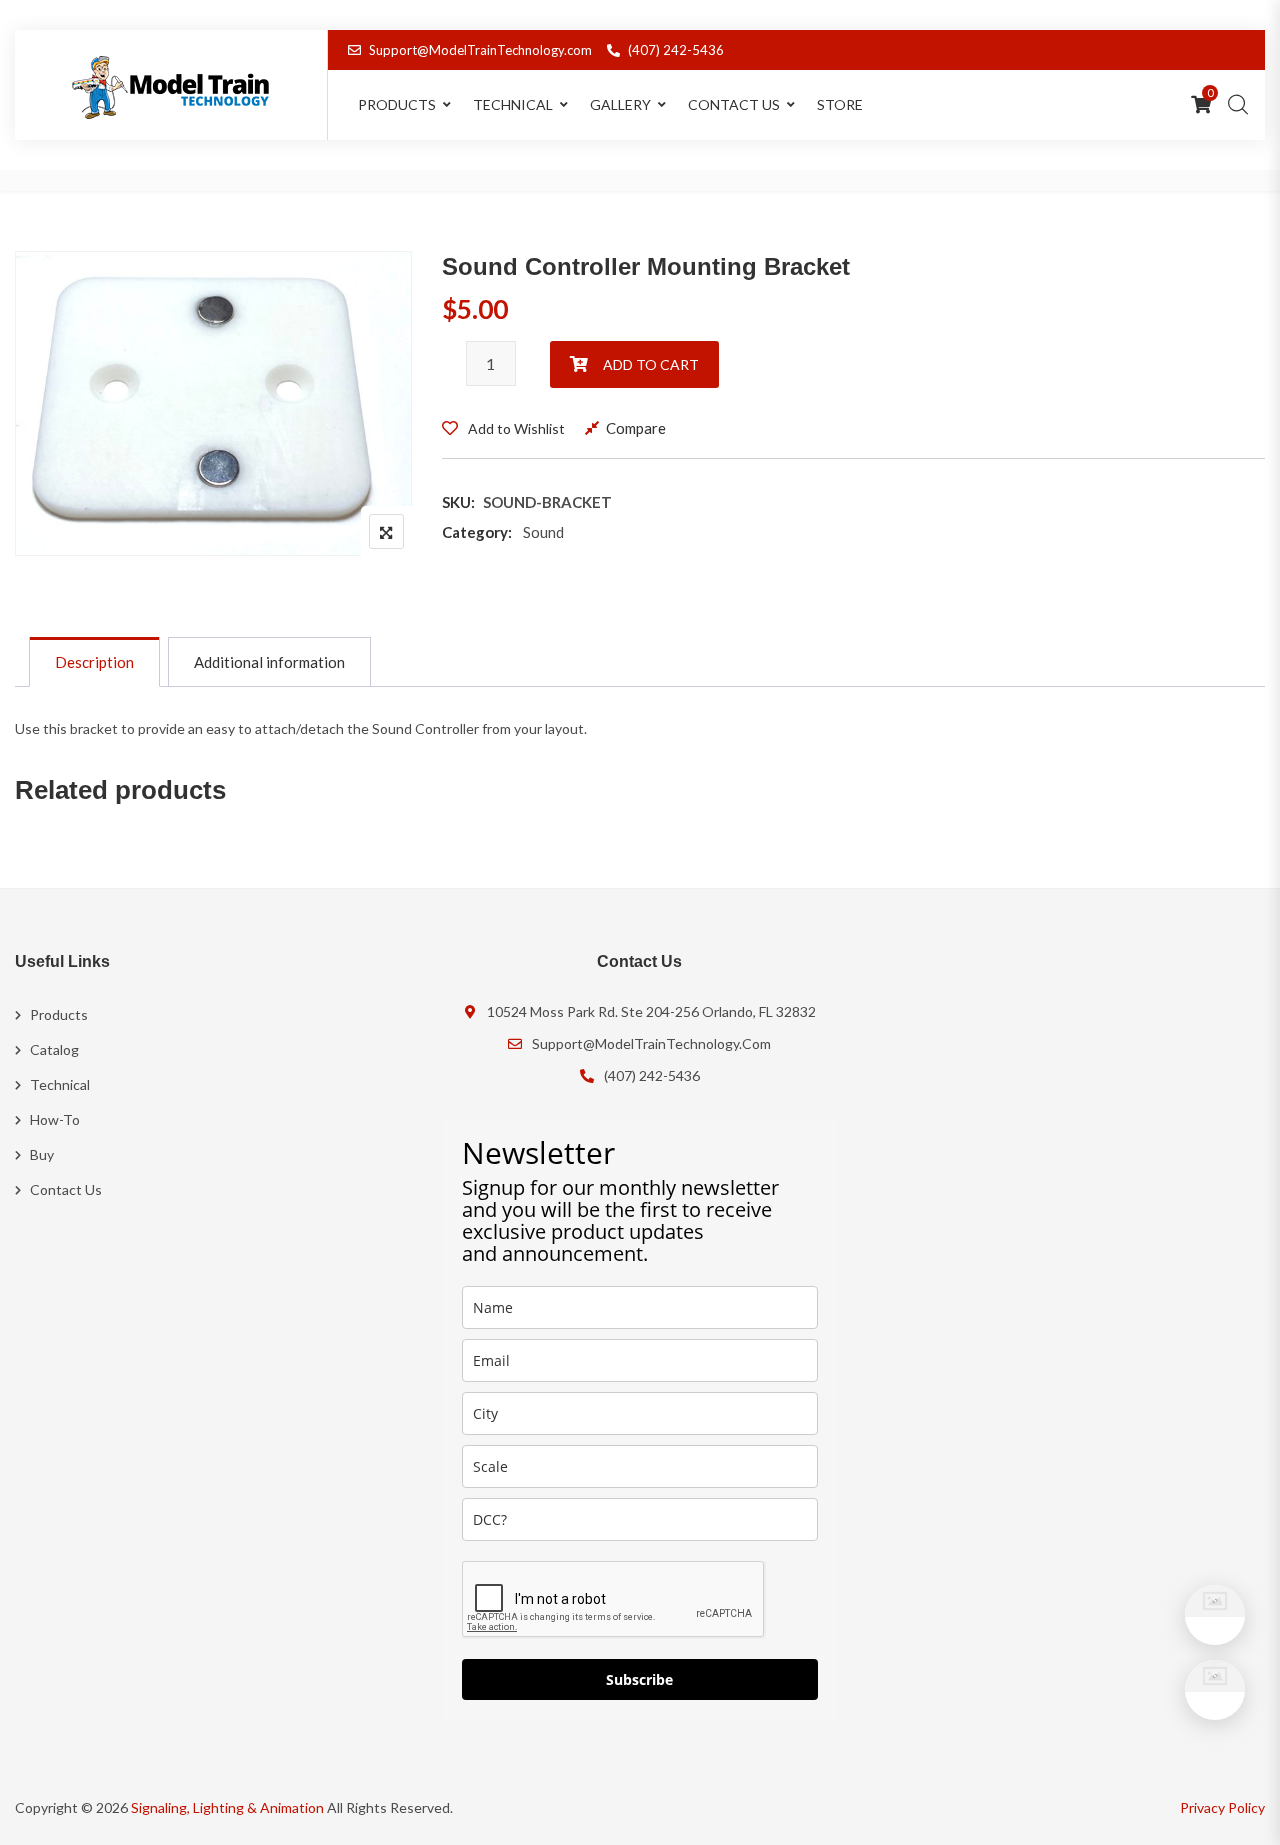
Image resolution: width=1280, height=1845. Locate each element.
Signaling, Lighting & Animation (227, 1807)
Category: (477, 532)
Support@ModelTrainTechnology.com (480, 50)
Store (840, 104)
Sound (543, 532)
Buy (42, 1154)
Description (94, 662)
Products (59, 1014)
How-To (55, 1119)
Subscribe (639, 1679)
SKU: (458, 502)
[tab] (94, 662)
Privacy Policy (1222, 1807)
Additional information (269, 662)
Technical (513, 104)
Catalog (54, 1049)
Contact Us (734, 104)
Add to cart (651, 364)
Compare (636, 428)
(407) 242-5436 (676, 50)
